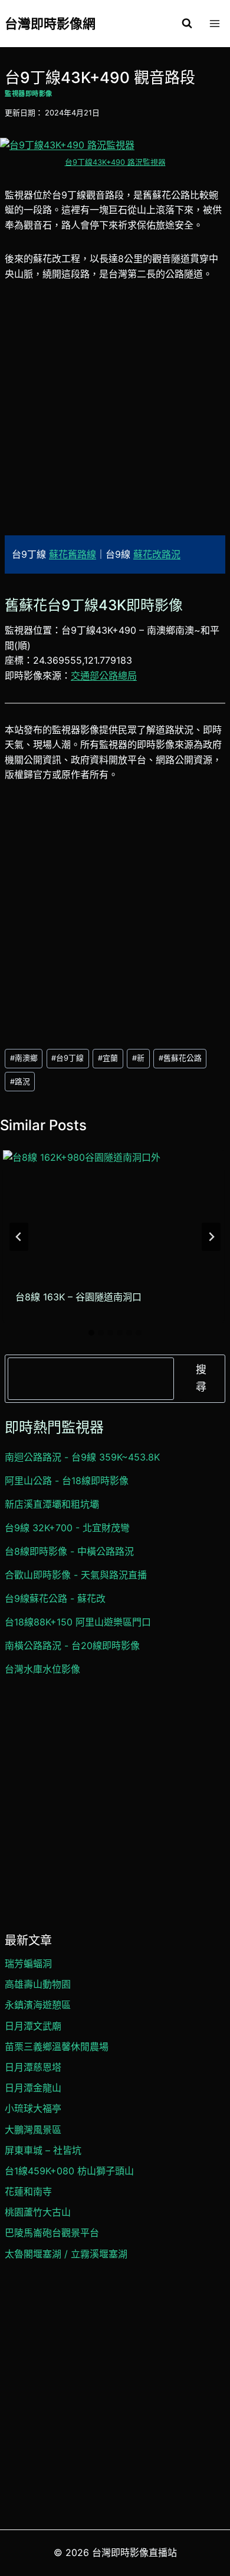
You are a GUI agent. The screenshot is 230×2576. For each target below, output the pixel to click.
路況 (20, 1082)
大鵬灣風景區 (33, 2130)
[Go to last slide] (19, 1237)
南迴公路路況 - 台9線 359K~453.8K (82, 1457)
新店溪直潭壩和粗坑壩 (52, 1504)
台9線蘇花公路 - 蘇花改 (55, 1598)
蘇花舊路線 (73, 554)
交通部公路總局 (104, 676)
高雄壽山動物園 (38, 1984)
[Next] (211, 1237)
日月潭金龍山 (33, 2088)
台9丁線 (68, 1058)
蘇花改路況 (157, 554)
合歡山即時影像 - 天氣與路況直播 (76, 1575)
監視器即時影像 (29, 94)
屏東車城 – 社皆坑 (43, 2150)
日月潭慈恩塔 (33, 2067)
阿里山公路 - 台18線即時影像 (67, 1481)
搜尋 (201, 1378)
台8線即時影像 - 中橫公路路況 (69, 1551)
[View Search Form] (187, 24)
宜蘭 (108, 1058)
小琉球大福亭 (33, 2108)
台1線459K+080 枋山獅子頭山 (69, 2171)
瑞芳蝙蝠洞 (28, 1964)
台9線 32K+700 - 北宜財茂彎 (67, 1528)
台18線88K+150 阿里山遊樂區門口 (78, 1622)
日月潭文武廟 (33, 2026)
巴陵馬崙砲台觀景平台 (52, 2233)
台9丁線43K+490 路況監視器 (115, 162)
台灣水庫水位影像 (42, 1669)
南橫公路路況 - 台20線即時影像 (72, 1645)
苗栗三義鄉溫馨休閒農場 (57, 2047)
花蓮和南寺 (28, 2191)
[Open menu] (214, 23)
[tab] (91, 1333)
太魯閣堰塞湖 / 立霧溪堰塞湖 (66, 2254)
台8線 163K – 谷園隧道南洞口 (78, 1297)
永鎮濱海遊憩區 (38, 2005)
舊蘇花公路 (180, 1058)
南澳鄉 (24, 1058)
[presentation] (114, 1212)
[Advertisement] (115, 416)
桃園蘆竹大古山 (38, 2212)
